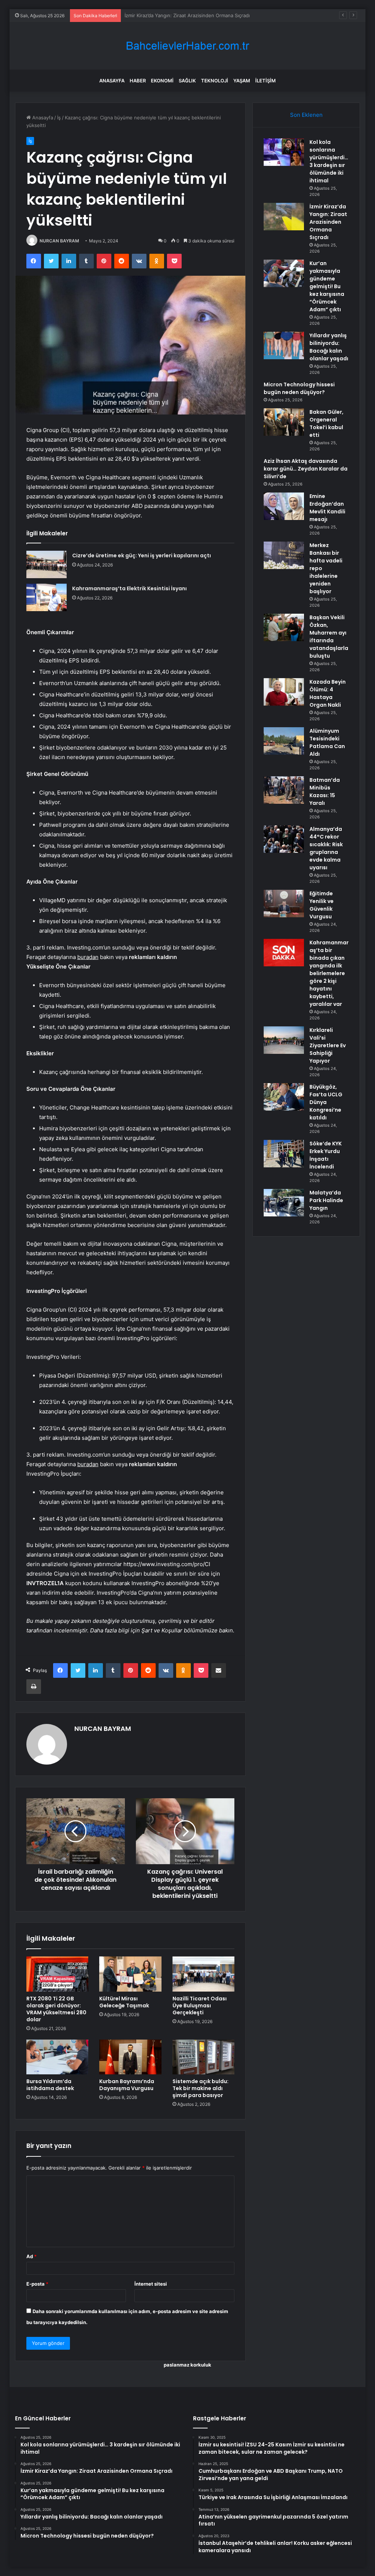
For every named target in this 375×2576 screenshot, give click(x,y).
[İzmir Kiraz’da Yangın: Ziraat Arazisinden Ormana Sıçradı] (284, 217)
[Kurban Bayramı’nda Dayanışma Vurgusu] (130, 2057)
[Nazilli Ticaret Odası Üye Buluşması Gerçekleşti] (204, 1974)
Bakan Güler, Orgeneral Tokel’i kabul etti (326, 423)
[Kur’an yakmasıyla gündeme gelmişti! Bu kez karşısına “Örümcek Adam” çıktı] (284, 273)
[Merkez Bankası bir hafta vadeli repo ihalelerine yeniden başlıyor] (284, 555)
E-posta (37, 2284)
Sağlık (187, 81)
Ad (31, 2256)
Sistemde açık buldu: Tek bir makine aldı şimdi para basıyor (201, 2088)
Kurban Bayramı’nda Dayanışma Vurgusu (127, 2085)
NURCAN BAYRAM (59, 241)
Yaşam (242, 81)
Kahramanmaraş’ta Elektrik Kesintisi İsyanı (129, 588)
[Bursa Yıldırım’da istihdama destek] (57, 2057)
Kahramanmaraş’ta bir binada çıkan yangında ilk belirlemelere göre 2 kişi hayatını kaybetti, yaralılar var (329, 973)
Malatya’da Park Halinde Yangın (326, 1200)
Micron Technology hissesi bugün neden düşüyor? (299, 388)
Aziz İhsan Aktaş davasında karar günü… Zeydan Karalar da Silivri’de (306, 469)
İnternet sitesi (151, 2284)
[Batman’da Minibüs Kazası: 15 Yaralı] (284, 790)
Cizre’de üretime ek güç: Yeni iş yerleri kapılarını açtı (142, 555)
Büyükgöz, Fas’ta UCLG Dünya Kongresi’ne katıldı (326, 1102)
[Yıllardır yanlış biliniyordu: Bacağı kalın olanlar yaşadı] (284, 345)
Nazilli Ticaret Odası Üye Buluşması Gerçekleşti (200, 2006)
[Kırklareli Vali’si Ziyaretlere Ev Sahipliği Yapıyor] (284, 1040)
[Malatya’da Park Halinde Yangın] (284, 1203)
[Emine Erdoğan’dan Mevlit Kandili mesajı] (284, 506)
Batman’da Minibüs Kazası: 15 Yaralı (325, 791)
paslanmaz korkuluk (187, 2365)
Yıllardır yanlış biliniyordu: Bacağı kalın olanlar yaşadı (329, 347)
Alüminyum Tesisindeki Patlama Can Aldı (327, 742)
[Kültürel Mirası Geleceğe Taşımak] (130, 1974)
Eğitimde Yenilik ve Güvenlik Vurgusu (322, 905)
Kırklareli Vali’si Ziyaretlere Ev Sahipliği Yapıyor (328, 1045)
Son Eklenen (306, 115)
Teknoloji (215, 81)
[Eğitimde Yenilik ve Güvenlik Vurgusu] (284, 904)
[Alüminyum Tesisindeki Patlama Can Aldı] (284, 741)
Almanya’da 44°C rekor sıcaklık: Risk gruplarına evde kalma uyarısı (326, 848)
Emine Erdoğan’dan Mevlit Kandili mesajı (327, 508)
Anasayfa (112, 81)
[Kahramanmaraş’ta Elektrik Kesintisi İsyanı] (47, 597)
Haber (138, 81)
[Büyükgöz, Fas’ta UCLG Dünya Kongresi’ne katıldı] (284, 1097)
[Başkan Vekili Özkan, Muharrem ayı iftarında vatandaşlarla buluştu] (284, 627)
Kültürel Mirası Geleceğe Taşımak (124, 2002)
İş (59, 118)
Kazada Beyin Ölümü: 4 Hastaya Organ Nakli (328, 693)
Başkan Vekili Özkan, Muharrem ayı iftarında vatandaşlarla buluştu (329, 637)
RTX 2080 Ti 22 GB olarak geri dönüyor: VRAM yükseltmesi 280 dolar (56, 2009)
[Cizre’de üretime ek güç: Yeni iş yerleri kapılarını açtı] (47, 564)
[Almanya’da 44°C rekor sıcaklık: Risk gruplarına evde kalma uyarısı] (284, 839)
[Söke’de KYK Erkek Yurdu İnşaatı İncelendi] (284, 1154)
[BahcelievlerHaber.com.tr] (187, 46)
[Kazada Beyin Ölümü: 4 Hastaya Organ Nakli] (284, 692)
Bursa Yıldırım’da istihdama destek (50, 2085)
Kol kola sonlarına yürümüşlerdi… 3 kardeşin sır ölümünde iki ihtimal (329, 161)
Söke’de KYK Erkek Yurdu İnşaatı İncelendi (326, 1155)
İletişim (266, 81)
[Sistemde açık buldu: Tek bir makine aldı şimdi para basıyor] (204, 2057)
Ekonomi (162, 81)
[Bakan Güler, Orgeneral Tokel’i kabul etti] (284, 422)
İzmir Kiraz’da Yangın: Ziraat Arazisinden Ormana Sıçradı (328, 222)
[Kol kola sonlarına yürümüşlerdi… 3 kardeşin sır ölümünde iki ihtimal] (284, 152)
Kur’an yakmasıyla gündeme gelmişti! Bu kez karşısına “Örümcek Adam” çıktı (210, 15)
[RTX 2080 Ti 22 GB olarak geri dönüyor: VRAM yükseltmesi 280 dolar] (57, 1974)
